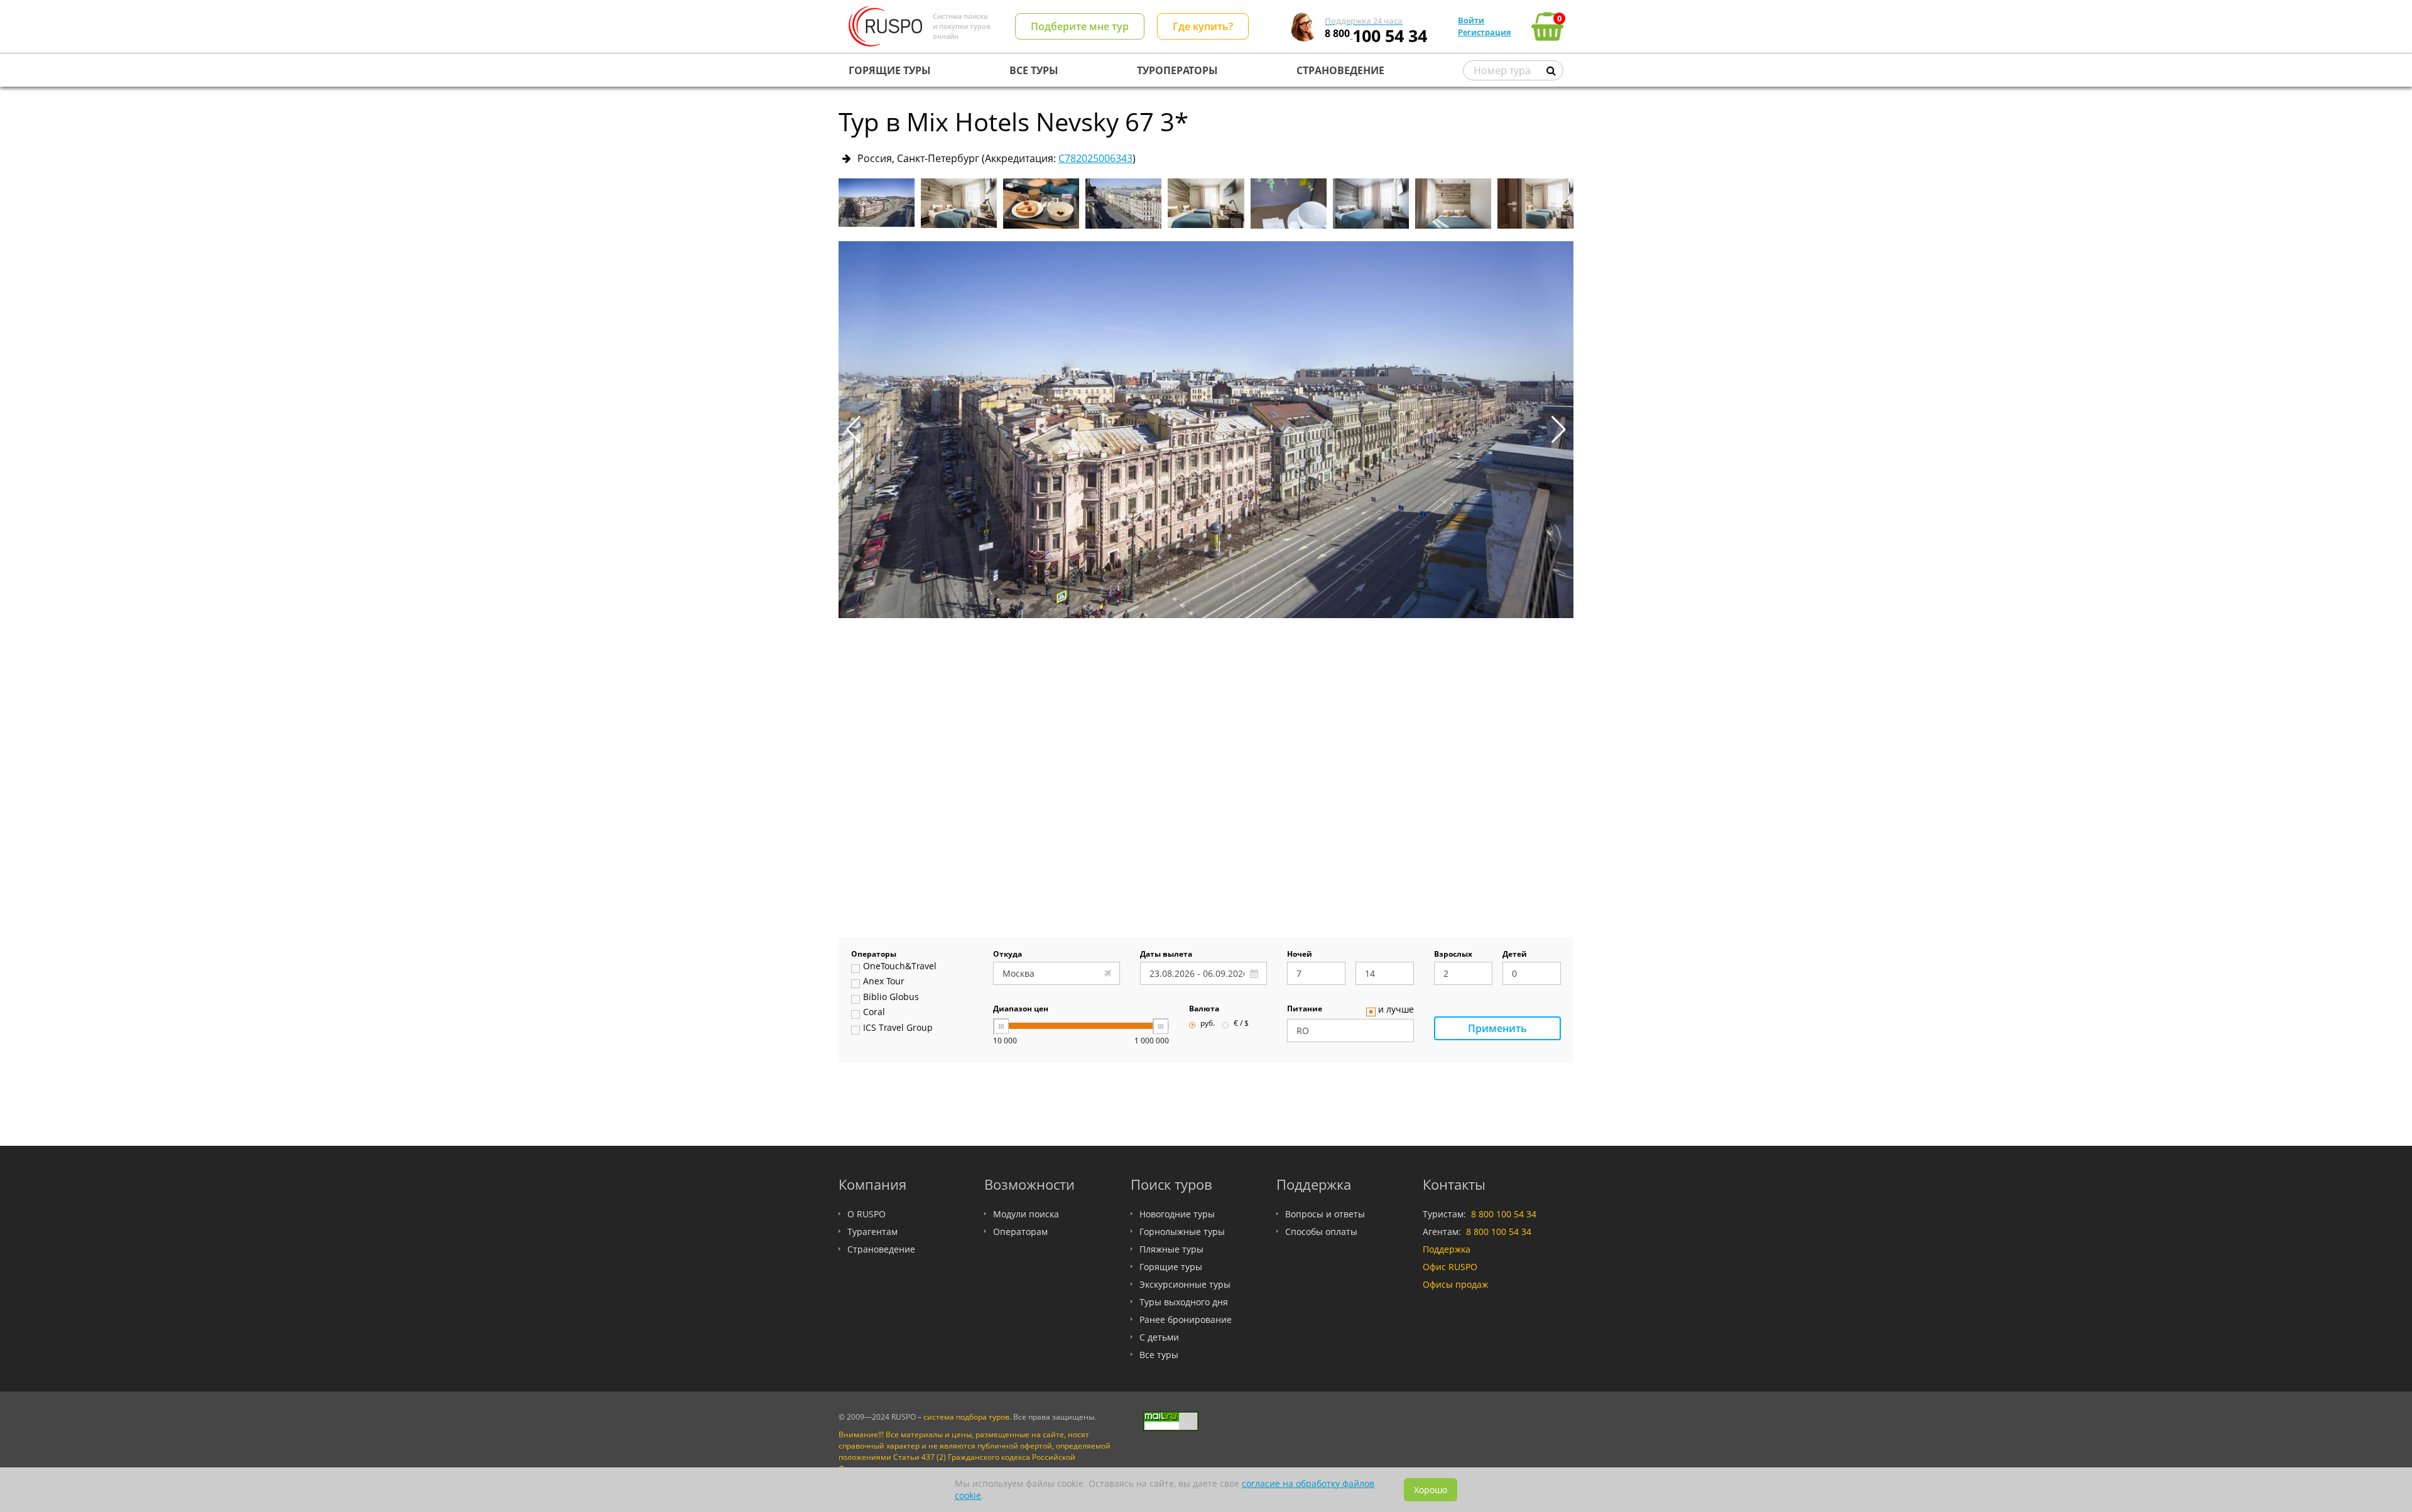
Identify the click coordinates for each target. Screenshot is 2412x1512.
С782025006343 (1095, 158)
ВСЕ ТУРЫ (1034, 70)
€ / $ (1241, 1024)
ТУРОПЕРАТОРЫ (1177, 70)
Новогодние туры (1177, 1214)
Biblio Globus (891, 998)
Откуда (1008, 955)
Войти (1471, 20)
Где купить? (1203, 26)
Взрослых (1453, 955)
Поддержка (1447, 1249)
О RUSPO (866, 1214)
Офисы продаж (1455, 1284)
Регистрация (1484, 32)
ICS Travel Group (898, 1028)
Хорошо (1431, 1490)
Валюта (1204, 1009)
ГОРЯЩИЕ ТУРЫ (890, 70)
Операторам (1020, 1232)
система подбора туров (966, 1417)
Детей (1515, 955)
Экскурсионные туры (1185, 1284)
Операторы (874, 955)
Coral (874, 1013)
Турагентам (872, 1232)
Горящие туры (1171, 1267)
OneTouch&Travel (900, 967)
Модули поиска (1026, 1214)
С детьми (1159, 1337)
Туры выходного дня (1184, 1302)
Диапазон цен (1021, 1009)
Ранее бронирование (1186, 1319)
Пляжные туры (1171, 1249)
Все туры (1159, 1355)
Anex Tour (884, 982)
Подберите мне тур (1080, 26)
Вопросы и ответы (1325, 1214)
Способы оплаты (1321, 1232)
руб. (1208, 1024)
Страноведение (881, 1249)
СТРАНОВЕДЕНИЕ (1340, 70)
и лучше (1396, 1010)
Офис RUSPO (1450, 1267)
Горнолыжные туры (1182, 1232)
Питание (1305, 1009)
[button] (1559, 430)
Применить (1497, 1028)
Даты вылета (1166, 955)
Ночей (1300, 955)
